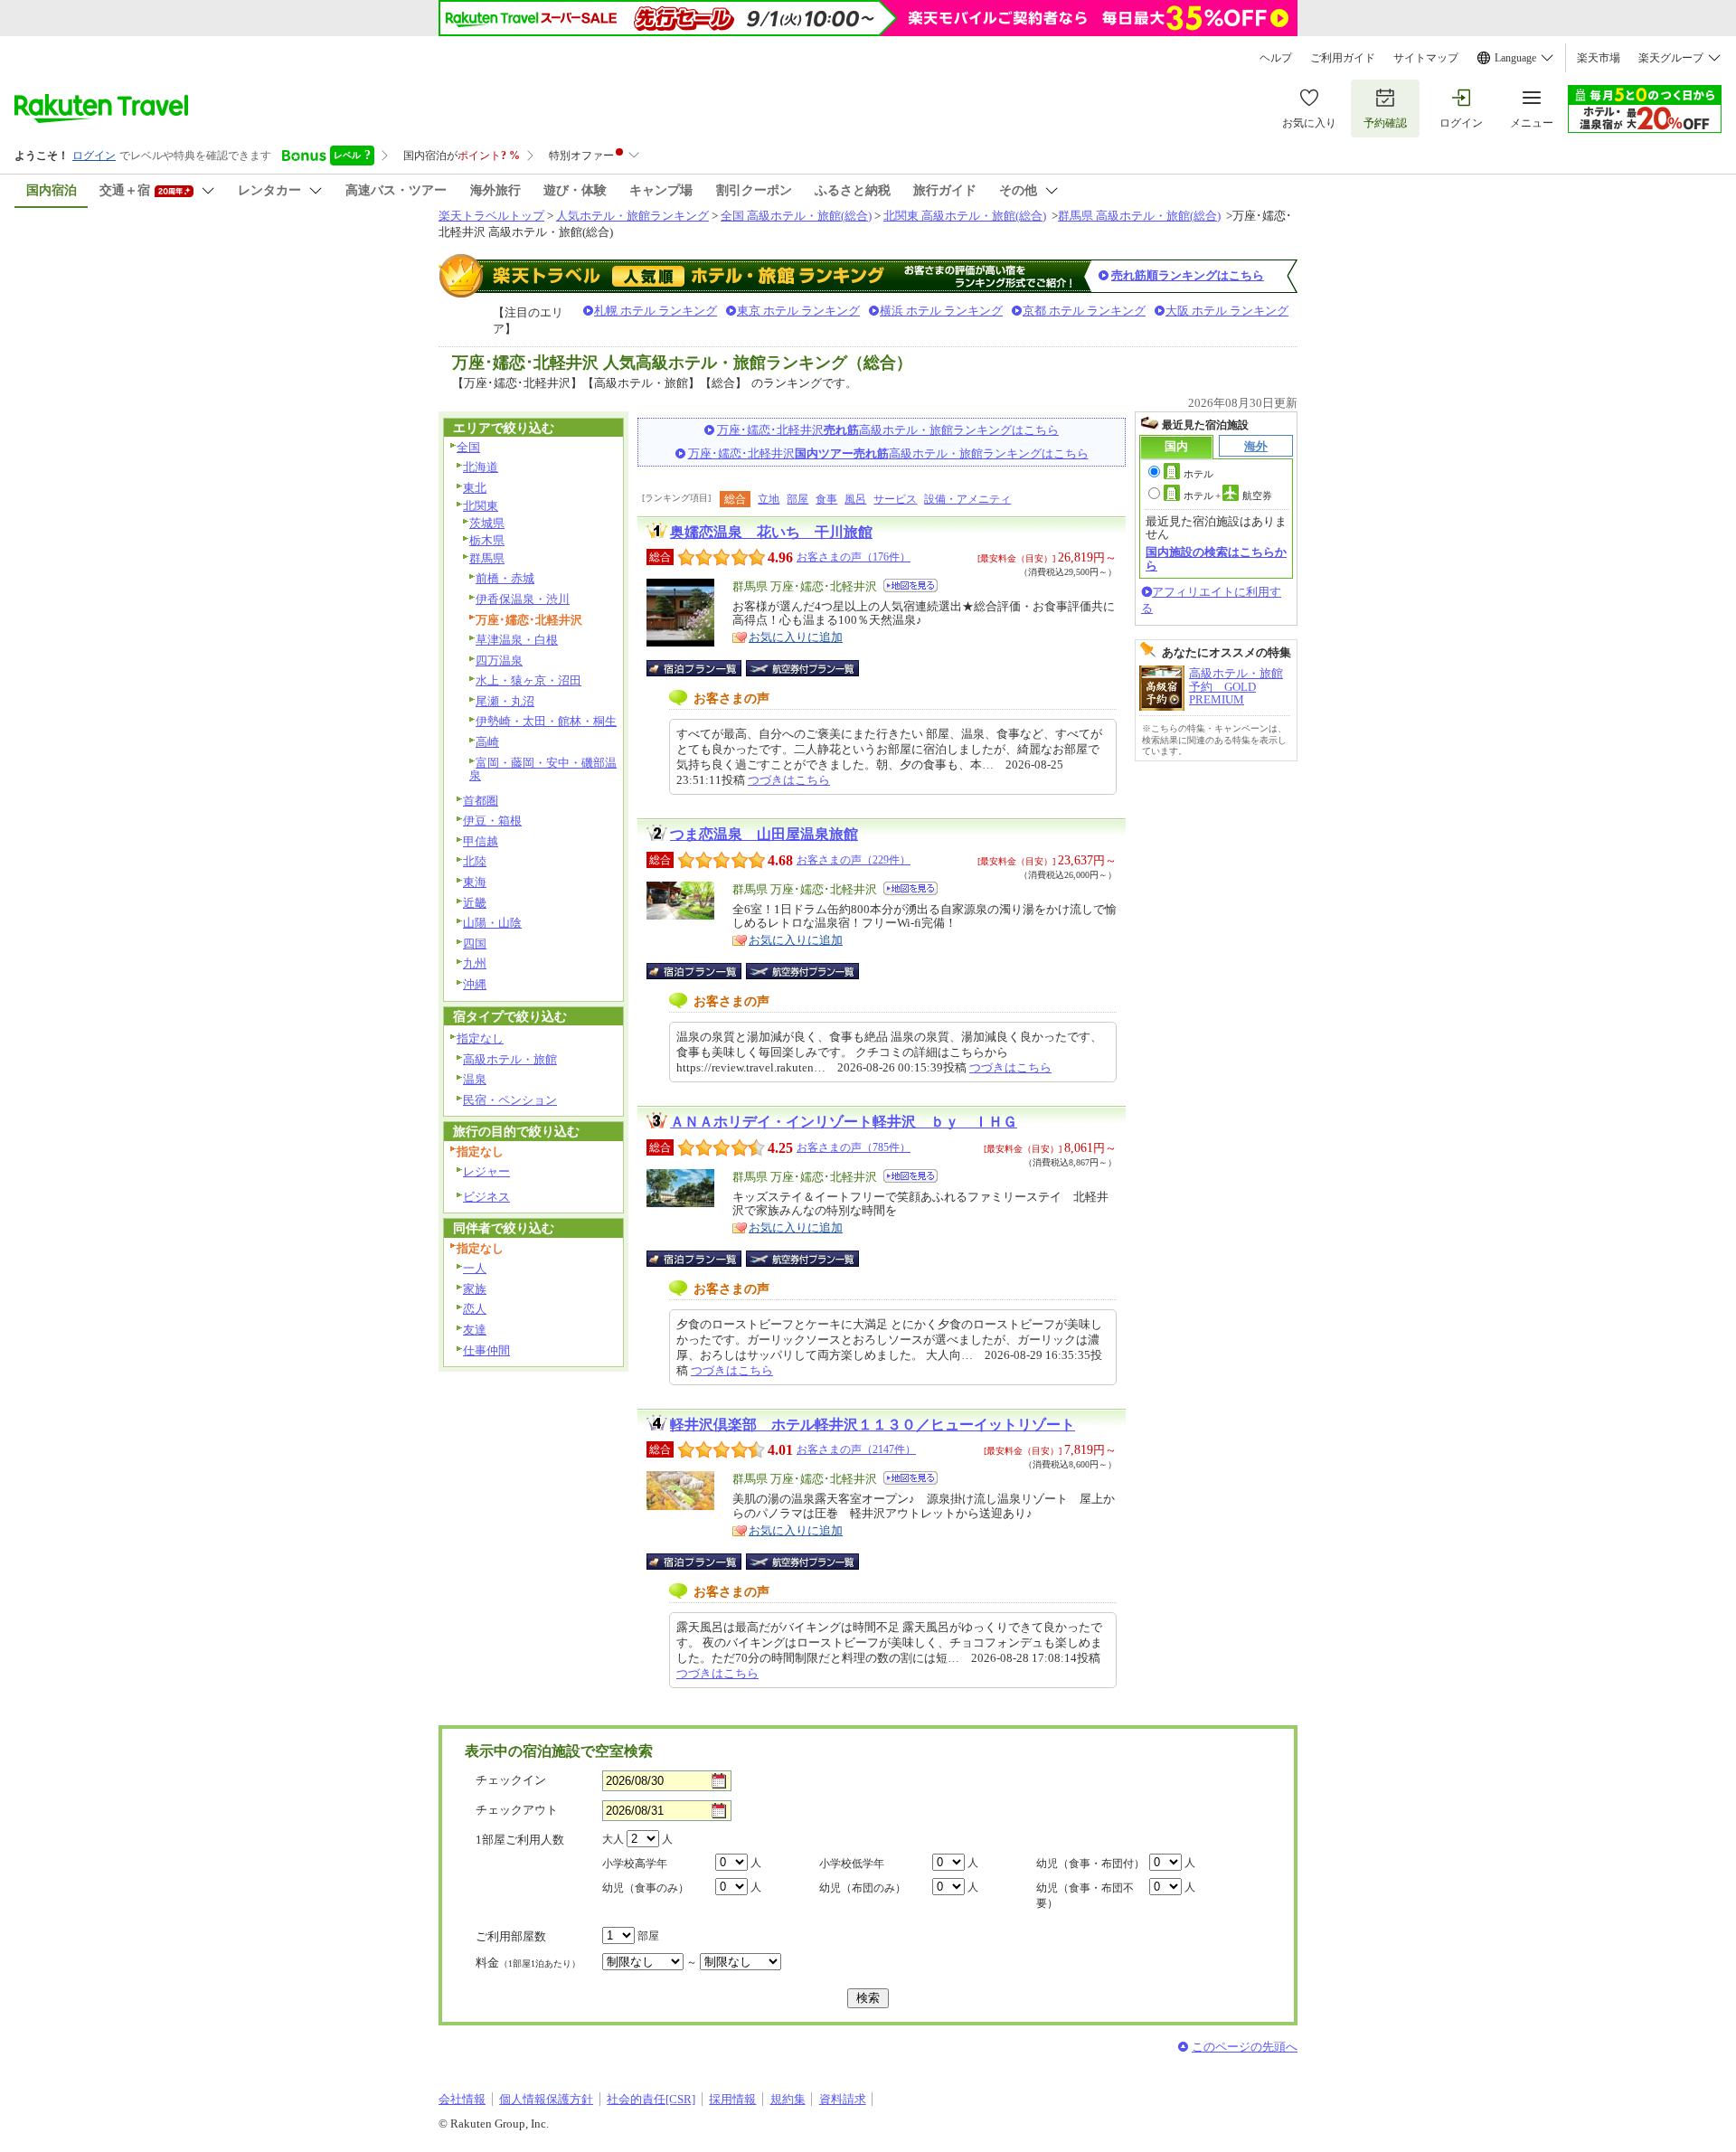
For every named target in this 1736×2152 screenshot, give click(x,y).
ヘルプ (1276, 58)
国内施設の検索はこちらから (1216, 558)
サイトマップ (1426, 58)
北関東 (481, 506)
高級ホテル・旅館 (510, 1059)
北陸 (475, 861)
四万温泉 (499, 661)
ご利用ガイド (1343, 58)
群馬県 (487, 558)
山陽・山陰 (492, 923)
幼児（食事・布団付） (1090, 1864)
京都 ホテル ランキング (1084, 311)
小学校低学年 (852, 1864)
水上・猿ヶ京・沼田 (528, 680)
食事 (826, 499)
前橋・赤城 (505, 578)
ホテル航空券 (1228, 496)
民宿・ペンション (510, 1100)
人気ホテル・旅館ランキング (632, 216)
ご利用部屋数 (511, 1936)
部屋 (797, 499)
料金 (528, 1963)
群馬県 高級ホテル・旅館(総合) (1139, 216)
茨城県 (487, 523)
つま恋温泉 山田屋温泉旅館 (764, 834)
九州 (475, 963)
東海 (475, 882)
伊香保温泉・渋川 (523, 599)
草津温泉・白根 (517, 640)
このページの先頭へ (1245, 2047)
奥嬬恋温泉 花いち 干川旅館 (771, 532)
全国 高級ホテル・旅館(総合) (796, 216)
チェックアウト (517, 1810)
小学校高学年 (635, 1864)
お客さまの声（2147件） (856, 1449)
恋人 (475, 1309)
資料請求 (843, 2099)
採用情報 (732, 2099)
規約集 (788, 2099)
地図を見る (910, 585)
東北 (475, 488)
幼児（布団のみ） (863, 1888)
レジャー (486, 1171)
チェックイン (511, 1780)
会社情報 (462, 2099)
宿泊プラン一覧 (703, 668)
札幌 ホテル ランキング (656, 311)
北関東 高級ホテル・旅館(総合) (965, 216)
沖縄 (475, 984)
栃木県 (487, 540)
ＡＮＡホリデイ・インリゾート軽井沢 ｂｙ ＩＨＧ (844, 1122)
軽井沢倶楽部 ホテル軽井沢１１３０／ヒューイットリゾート (873, 1425)
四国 (475, 944)
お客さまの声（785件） (854, 1147)
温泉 (475, 1079)
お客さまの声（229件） (854, 860)
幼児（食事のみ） (646, 1888)
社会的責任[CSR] (651, 2099)
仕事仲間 (486, 1350)
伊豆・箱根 (492, 821)
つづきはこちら (789, 780)
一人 (475, 1268)
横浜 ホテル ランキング (941, 311)
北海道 (481, 467)
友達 (475, 1330)
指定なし (480, 1038)
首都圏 (481, 801)
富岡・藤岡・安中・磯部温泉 (543, 769)
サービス (895, 499)
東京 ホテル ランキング (798, 311)
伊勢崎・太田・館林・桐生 (546, 721)
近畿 (475, 903)
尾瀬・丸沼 (505, 701)
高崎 (487, 742)
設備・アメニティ (967, 499)
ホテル (1198, 474)
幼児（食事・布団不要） (1085, 1896)
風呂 (855, 499)
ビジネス (486, 1197)
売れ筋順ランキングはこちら (1188, 275)
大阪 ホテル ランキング (1227, 311)
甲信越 (481, 841)
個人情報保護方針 (546, 2099)
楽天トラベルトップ (491, 216)
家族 (475, 1289)
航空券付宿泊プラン (802, 668)
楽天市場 (1599, 58)
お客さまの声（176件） (854, 557)
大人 (613, 1839)
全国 (468, 447)
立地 (769, 499)
